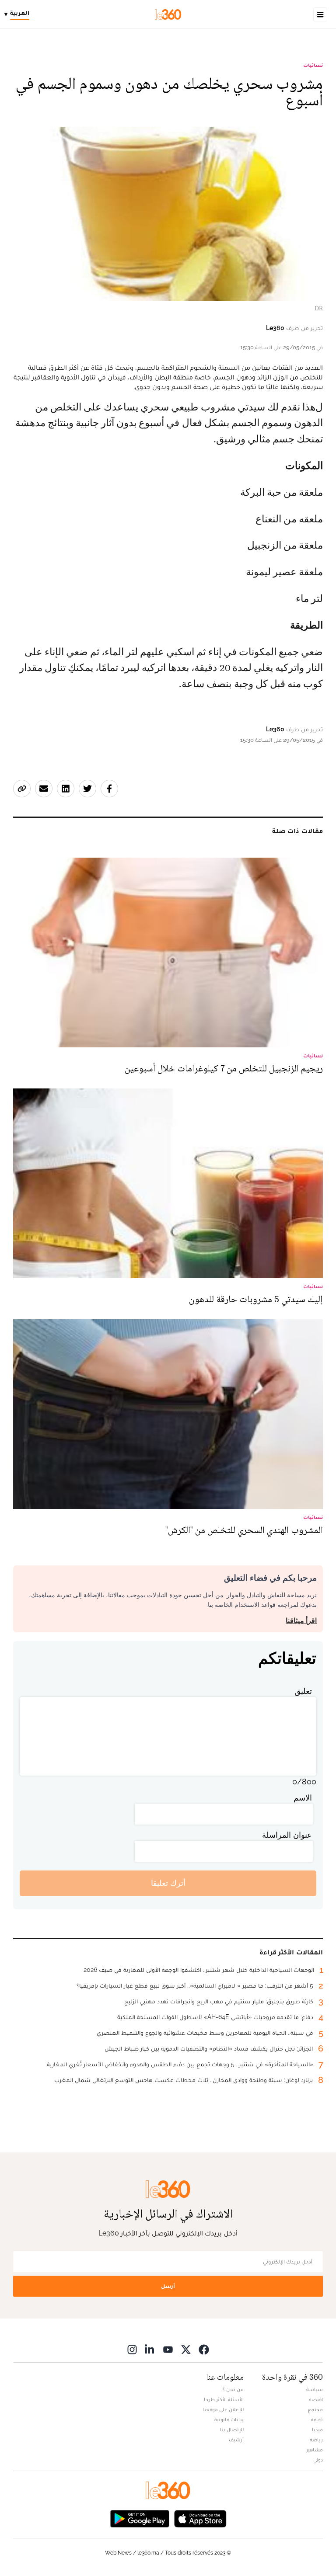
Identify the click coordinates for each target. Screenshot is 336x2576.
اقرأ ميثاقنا (301, 1621)
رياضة (316, 2440)
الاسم (303, 1798)
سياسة (315, 2389)
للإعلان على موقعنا (223, 2409)
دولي (318, 2460)
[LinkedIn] (150, 2349)
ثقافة (317, 2420)
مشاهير (315, 2450)
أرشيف (236, 2440)
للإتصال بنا (232, 2430)
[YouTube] (168, 2349)
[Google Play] (140, 2518)
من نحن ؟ (233, 2389)
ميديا (317, 2430)
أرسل (168, 2286)
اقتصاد (315, 2399)
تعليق (303, 1691)
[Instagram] (132, 2349)
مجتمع (315, 2409)
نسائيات (313, 65)
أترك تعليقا (168, 1883)
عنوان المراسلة (287, 1835)
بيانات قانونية (229, 2420)
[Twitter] (186, 2349)
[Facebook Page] (204, 2349)
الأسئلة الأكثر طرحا (224, 2399)
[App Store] (200, 2518)
